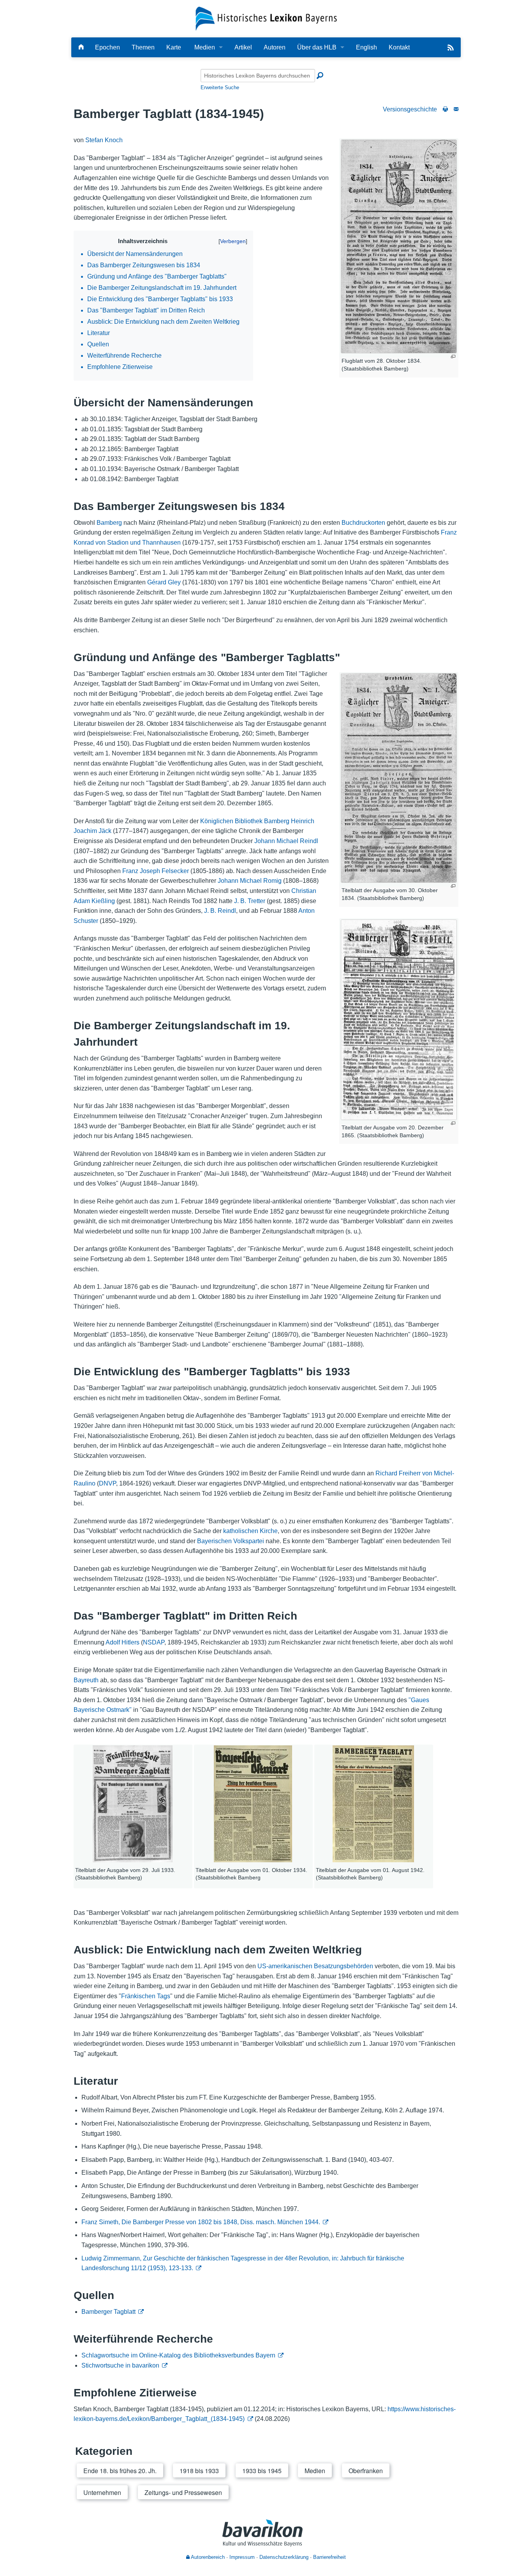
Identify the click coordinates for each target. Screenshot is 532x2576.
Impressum (242, 2557)
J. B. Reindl (220, 911)
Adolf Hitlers (122, 1642)
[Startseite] (266, 18)
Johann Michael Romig (250, 881)
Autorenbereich (207, 2557)
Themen (143, 47)
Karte (174, 47)
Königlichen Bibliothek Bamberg (245, 821)
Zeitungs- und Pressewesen (183, 2492)
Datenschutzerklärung (284, 2557)
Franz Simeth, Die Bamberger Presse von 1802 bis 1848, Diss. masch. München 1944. (201, 2222)
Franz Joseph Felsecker (156, 871)
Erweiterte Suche (220, 87)
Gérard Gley (164, 582)
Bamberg (109, 523)
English (366, 47)
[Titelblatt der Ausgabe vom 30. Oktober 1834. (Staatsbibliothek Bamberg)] (399, 778)
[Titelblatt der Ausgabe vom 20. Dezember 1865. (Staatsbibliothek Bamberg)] (399, 1020)
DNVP (107, 1483)
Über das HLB (317, 47)
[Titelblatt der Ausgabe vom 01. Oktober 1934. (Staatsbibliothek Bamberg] (253, 1804)
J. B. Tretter (250, 901)
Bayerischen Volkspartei (231, 1541)
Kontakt (399, 47)
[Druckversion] (445, 109)
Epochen (107, 47)
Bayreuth (86, 1680)
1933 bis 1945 (262, 2471)
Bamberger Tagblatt (108, 2312)
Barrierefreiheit (329, 2557)
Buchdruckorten (363, 523)
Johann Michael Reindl (286, 841)
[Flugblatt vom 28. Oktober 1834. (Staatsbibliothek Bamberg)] (399, 246)
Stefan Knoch (104, 140)
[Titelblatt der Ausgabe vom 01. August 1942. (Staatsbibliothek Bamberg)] (373, 1804)
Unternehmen (102, 2492)
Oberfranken (366, 2471)
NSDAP (154, 1642)
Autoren (275, 47)
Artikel (243, 47)
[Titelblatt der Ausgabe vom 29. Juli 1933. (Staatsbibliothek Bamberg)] (133, 1804)
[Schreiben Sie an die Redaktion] (456, 109)
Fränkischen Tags (146, 1996)
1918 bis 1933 (199, 2471)
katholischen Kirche (250, 1531)
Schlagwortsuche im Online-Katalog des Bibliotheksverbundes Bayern (178, 2355)
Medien (205, 47)
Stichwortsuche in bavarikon (120, 2365)
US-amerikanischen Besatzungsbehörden (315, 1966)
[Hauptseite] (81, 47)
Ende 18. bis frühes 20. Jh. (120, 2471)
